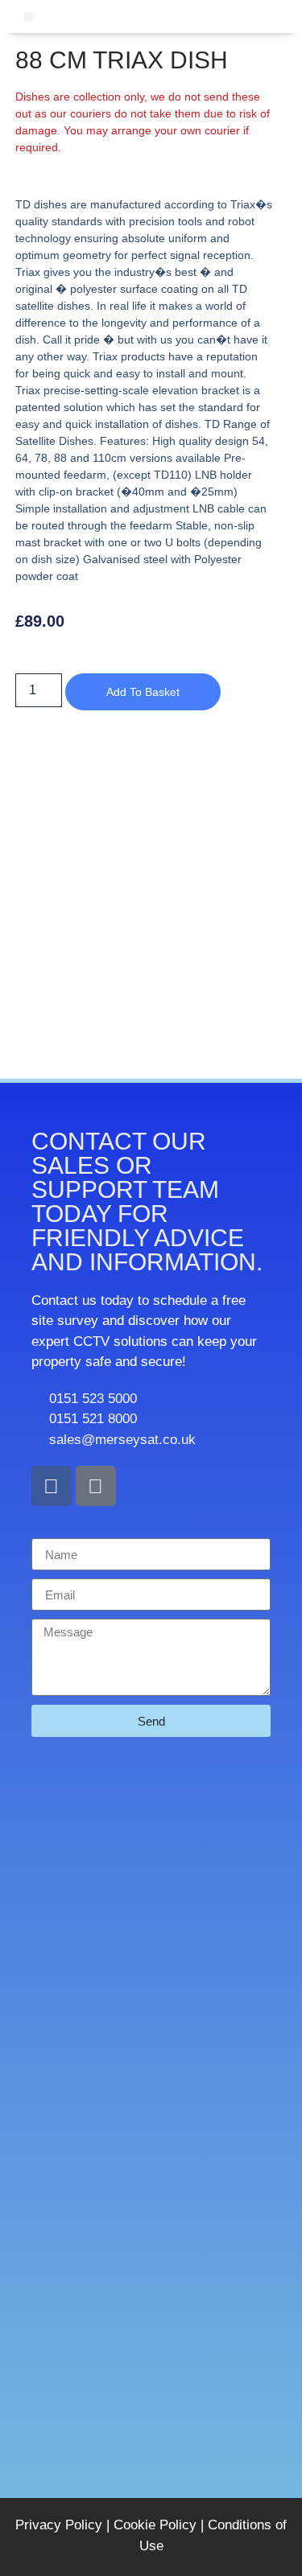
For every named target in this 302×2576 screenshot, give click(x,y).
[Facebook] (52, 1486)
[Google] (96, 1486)
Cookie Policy (155, 2525)
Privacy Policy (59, 2525)
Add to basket (143, 692)
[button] (29, 16)
